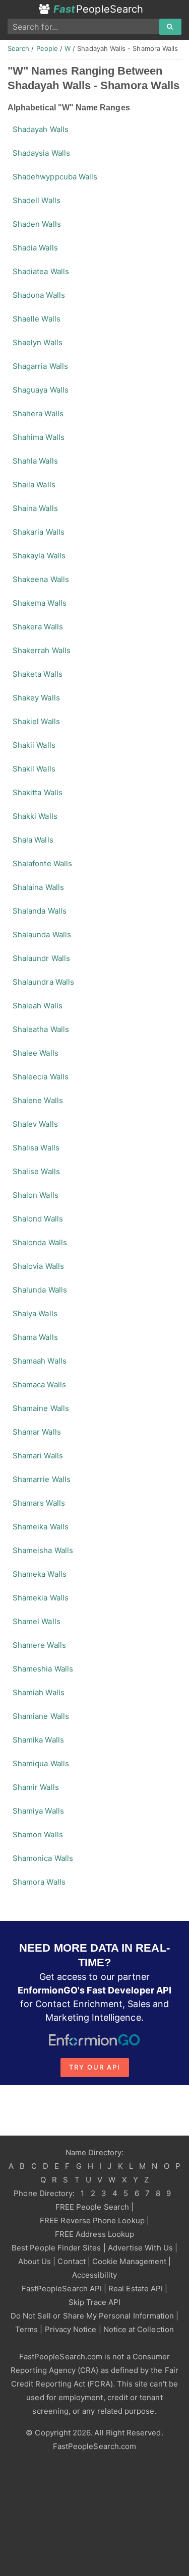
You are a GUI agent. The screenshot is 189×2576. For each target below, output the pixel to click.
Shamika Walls (38, 1740)
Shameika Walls (41, 1527)
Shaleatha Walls (41, 1029)
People (47, 48)
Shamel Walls (37, 1621)
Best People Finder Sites (56, 2248)
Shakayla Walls (39, 556)
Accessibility (95, 2275)
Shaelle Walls (37, 319)
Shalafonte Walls (42, 863)
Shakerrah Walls (42, 650)
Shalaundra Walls (43, 982)
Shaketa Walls (38, 674)
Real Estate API (136, 2289)
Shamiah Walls (39, 1692)
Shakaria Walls (39, 532)
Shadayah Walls (41, 129)
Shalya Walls (35, 1313)
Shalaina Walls (38, 887)
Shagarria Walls (40, 366)
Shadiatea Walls (41, 271)
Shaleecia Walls (41, 1077)
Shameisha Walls (43, 1550)
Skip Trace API (95, 2302)
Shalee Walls (36, 1053)
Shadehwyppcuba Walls (55, 177)
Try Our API (95, 2067)
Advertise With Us (140, 2248)
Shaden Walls (37, 224)
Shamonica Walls (43, 1858)
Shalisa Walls (36, 1148)
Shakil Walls (34, 769)
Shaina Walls (35, 508)
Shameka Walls (40, 1574)
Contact (71, 2261)
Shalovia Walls (38, 1266)
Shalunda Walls (40, 1290)
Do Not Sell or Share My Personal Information (92, 2316)
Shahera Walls (38, 413)
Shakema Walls (40, 603)
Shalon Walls (36, 1195)
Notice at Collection (139, 2329)
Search (18, 48)
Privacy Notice (71, 2329)
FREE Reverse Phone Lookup (92, 2220)
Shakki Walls (35, 816)
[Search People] (170, 27)
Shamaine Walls (41, 1408)
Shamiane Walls (41, 1716)
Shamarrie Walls (42, 1479)
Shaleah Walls (38, 1006)
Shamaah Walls (40, 1361)
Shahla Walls (35, 461)
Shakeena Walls (41, 579)
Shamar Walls (37, 1432)
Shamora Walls (39, 1882)
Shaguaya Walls (41, 390)
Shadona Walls (39, 295)
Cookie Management (129, 2261)
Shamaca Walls (39, 1384)
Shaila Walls (34, 485)
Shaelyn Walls (38, 342)
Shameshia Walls (43, 1669)
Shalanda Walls (40, 911)
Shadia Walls (35, 248)
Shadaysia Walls (41, 153)
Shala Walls (33, 840)
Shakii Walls (34, 745)
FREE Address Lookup (94, 2234)
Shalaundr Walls (41, 958)
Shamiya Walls (38, 1811)
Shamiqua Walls (41, 1763)
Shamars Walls (39, 1503)
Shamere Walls (39, 1645)
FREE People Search (92, 2207)
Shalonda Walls (40, 1242)
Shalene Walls (38, 1100)
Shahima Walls (39, 437)
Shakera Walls (38, 627)
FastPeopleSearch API (62, 2289)
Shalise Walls (36, 1171)
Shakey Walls (36, 698)
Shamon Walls (38, 1834)
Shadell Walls (37, 200)
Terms (26, 2329)
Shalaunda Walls (42, 935)
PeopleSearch (98, 9)
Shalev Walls (35, 1124)
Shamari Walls (38, 1456)
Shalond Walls (38, 1219)
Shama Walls (35, 1337)
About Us (35, 2261)
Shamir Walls (36, 1787)
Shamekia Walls (41, 1598)
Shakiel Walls (36, 721)
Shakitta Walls (38, 792)
